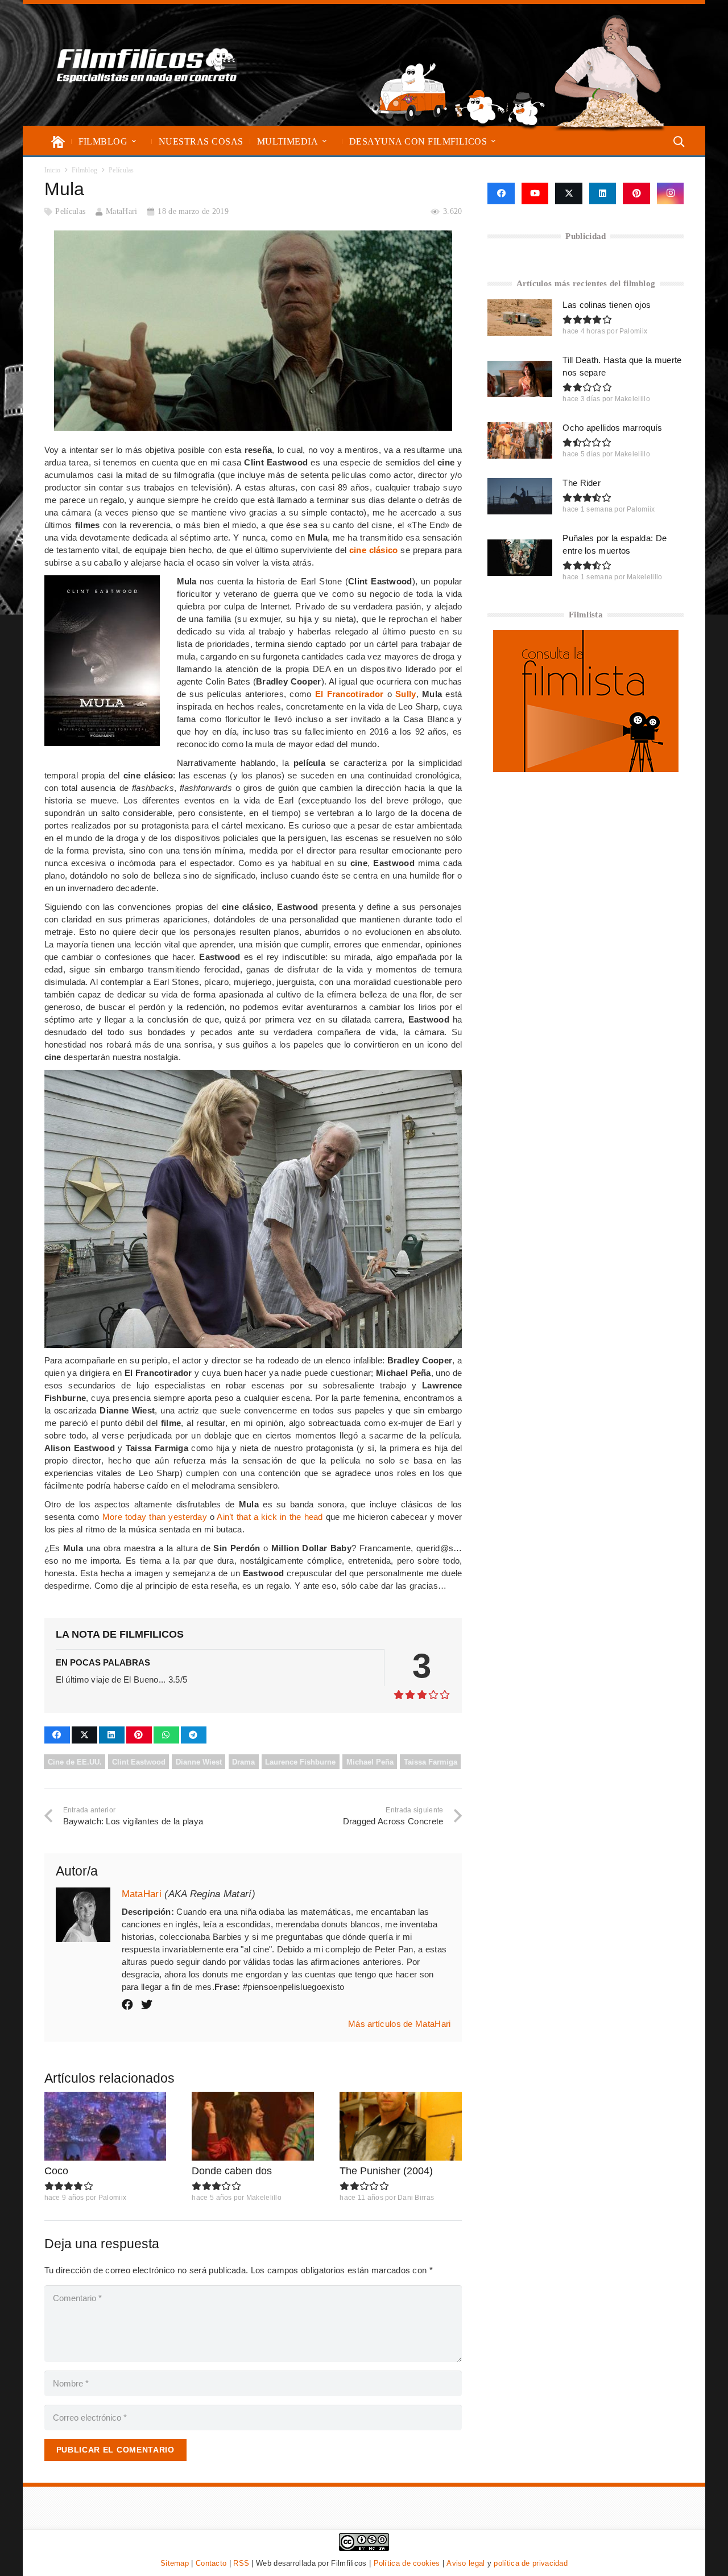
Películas (70, 211)
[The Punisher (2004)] (401, 2126)
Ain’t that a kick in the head (270, 1517)
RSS (241, 2563)
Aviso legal (466, 2563)
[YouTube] (535, 193)
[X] (569, 193)
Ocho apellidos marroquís (612, 428)
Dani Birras (416, 2198)
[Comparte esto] (57, 1735)
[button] (134, 141)
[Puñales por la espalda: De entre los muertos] (520, 558)
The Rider (582, 483)
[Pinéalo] (139, 1735)
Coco (56, 2171)
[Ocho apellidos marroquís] (520, 440)
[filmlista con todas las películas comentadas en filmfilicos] (586, 769)
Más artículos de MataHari (400, 2024)
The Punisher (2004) (386, 2171)
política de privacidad (531, 2563)
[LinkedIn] (603, 193)
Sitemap (175, 2563)
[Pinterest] (636, 193)
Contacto (211, 2563)
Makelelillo (264, 2198)
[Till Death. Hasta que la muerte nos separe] (520, 379)
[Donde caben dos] (253, 2126)
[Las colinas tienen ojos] (520, 318)
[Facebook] (501, 193)
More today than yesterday (155, 1517)
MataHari (121, 211)
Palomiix (112, 2198)
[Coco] (106, 2126)
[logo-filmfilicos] (147, 65)
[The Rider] (520, 496)
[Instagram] (671, 193)
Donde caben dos (232, 2171)
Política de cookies (407, 2563)
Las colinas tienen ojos (607, 305)
